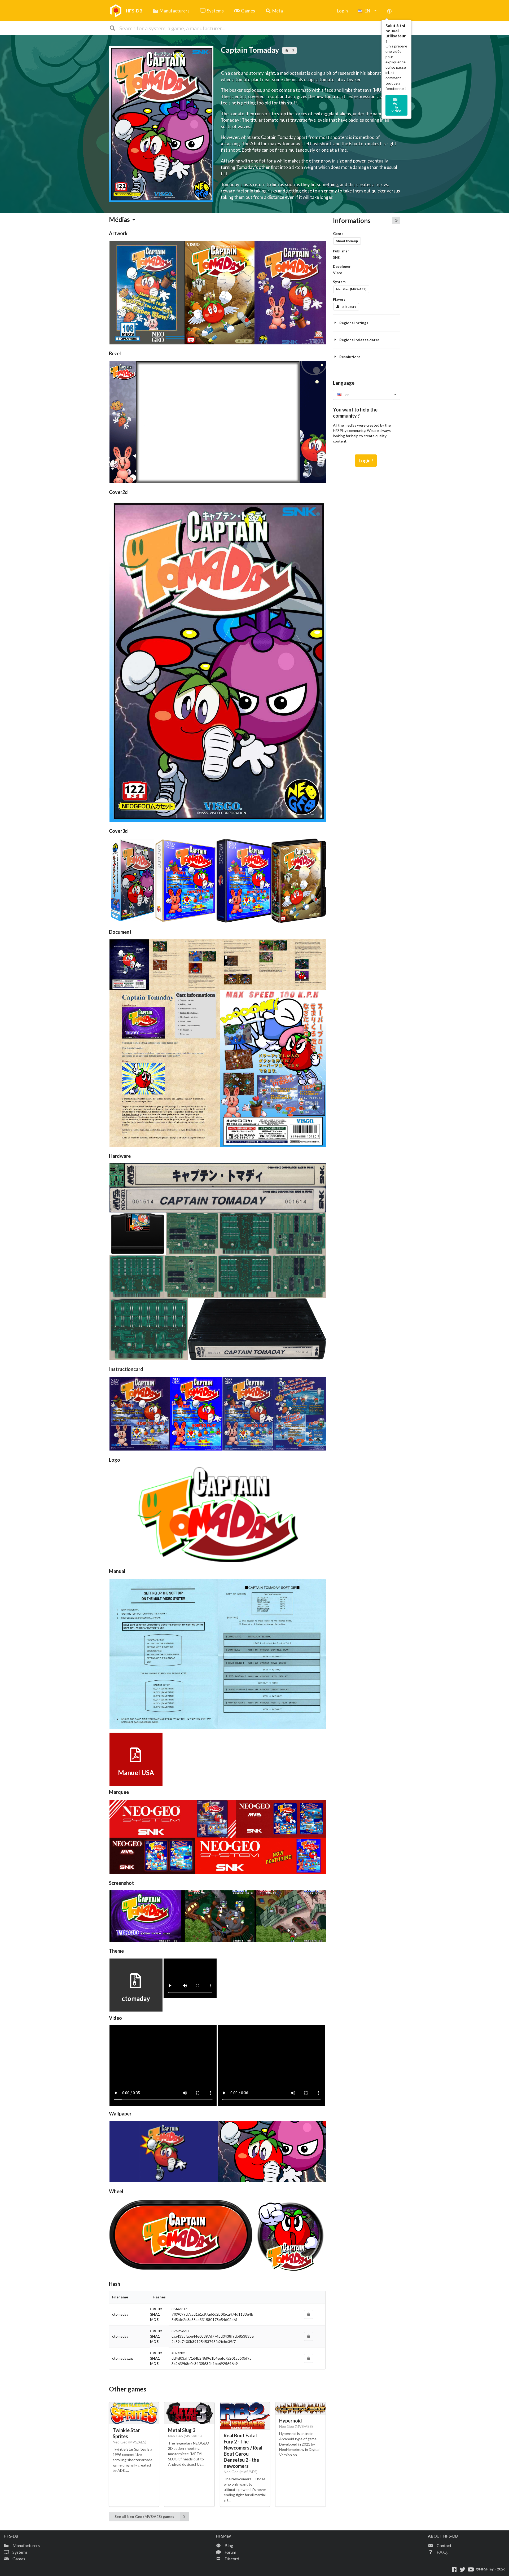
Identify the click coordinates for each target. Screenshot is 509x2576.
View (135, 1766)
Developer (342, 266)
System (339, 282)
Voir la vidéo (396, 107)
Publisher (341, 251)
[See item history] (396, 220)
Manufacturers (175, 11)
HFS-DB (134, 11)
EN (367, 11)
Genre (338, 234)
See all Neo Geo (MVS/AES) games (144, 2516)
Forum (230, 2552)
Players (339, 299)
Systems (215, 11)
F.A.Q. (442, 2552)
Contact (444, 2545)
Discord (232, 2559)
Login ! (366, 461)
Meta (278, 11)
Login (342, 11)
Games (248, 11)
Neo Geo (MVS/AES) (351, 289)
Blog (229, 2545)
